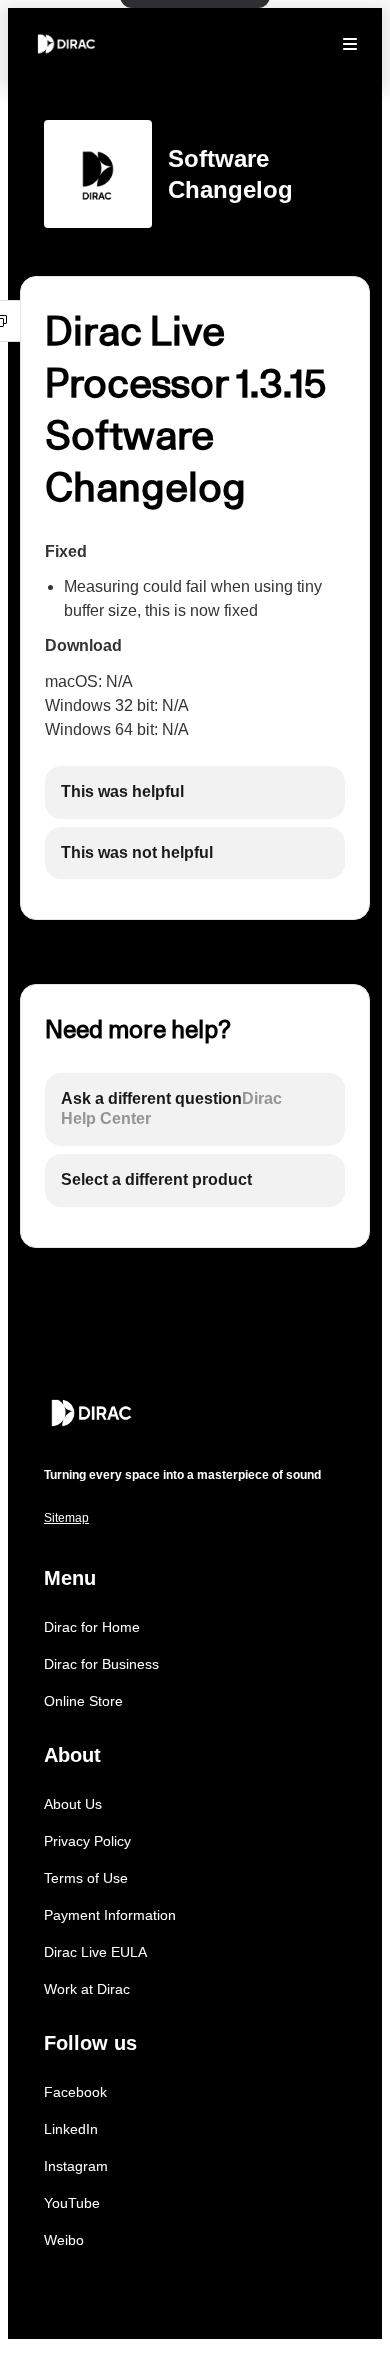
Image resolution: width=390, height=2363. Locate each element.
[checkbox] (195, 792)
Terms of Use (86, 1878)
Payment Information (110, 1915)
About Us (73, 1804)
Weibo (64, 2240)
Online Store (83, 1701)
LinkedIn (71, 2129)
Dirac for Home (92, 1627)
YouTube (72, 2203)
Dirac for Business (101, 1664)
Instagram (76, 2166)
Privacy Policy (87, 1841)
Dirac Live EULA (95, 1952)
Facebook (75, 2092)
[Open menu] (350, 44)
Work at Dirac (87, 1989)
